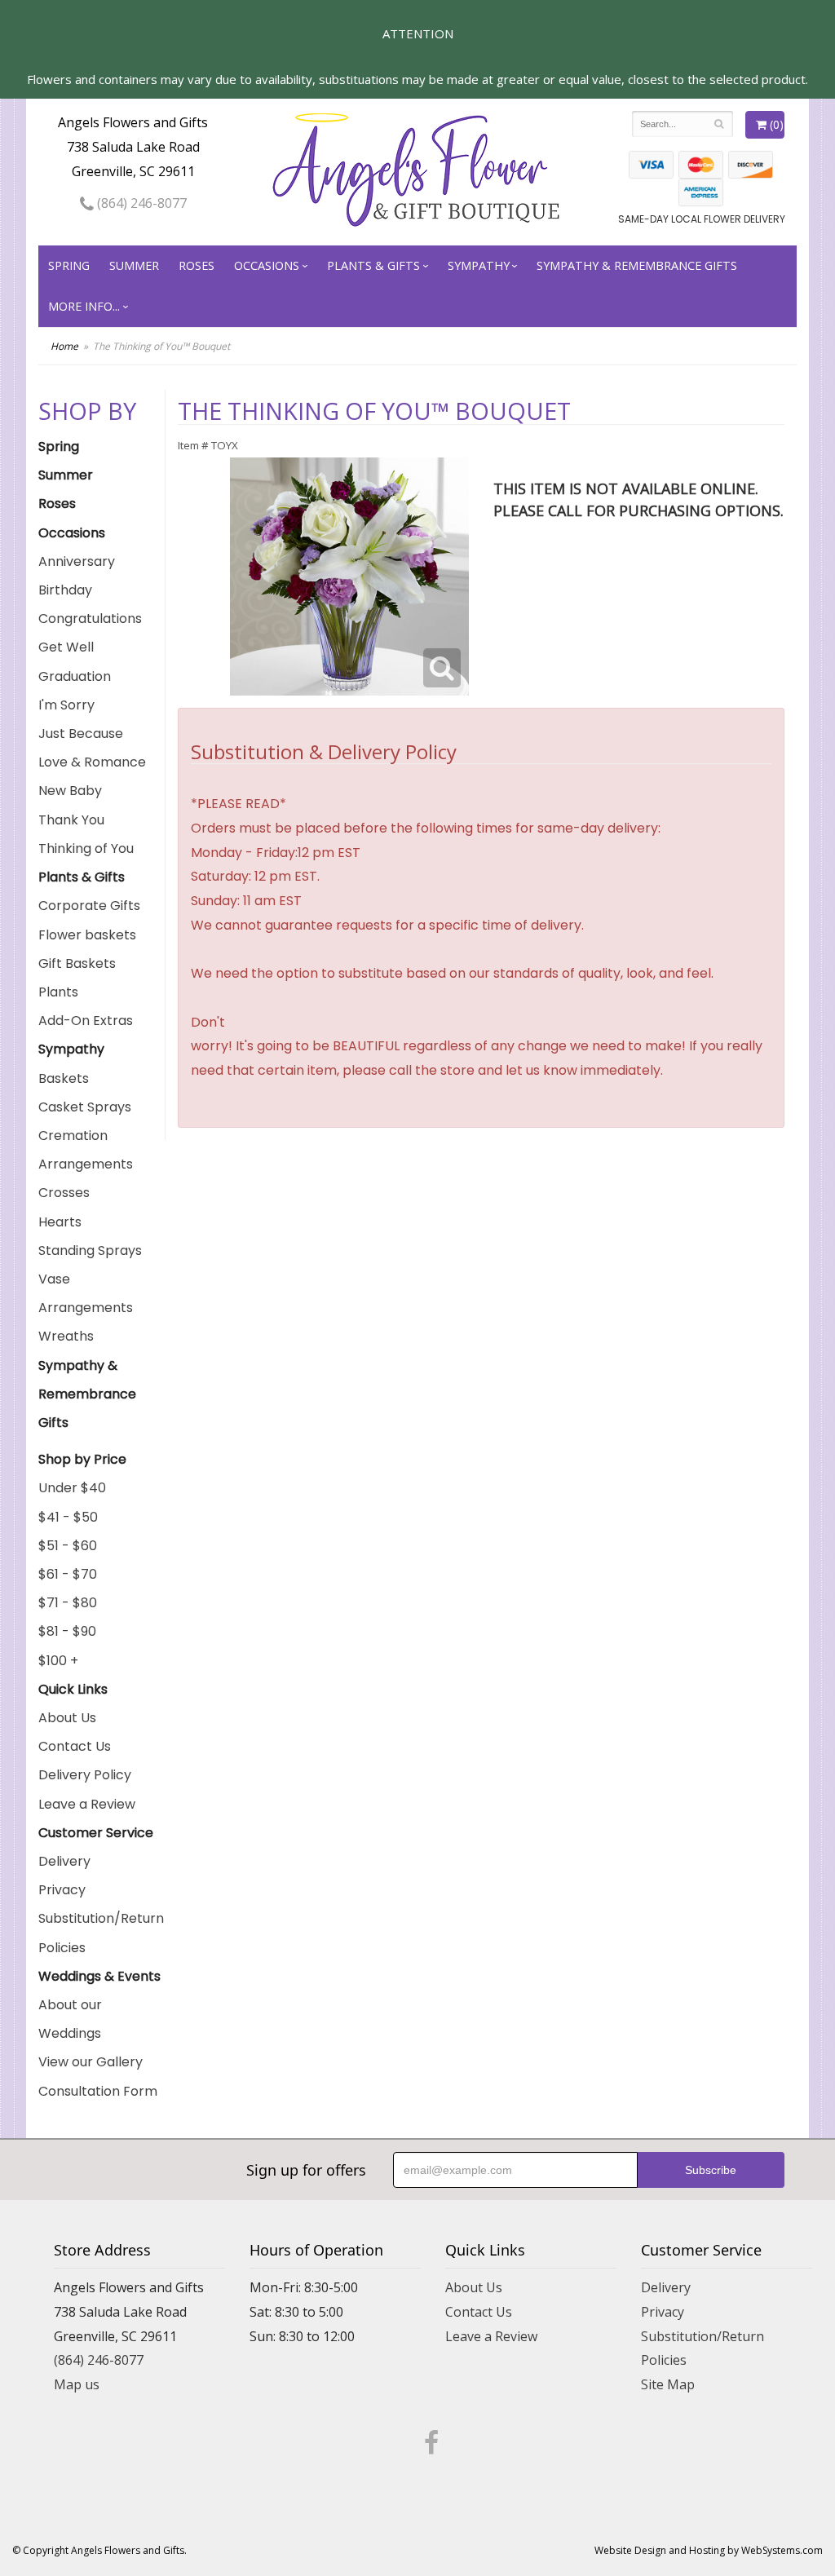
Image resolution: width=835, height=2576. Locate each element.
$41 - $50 (68, 1517)
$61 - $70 (68, 1574)
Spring (69, 265)
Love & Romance (92, 762)
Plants (58, 992)
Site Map (668, 2384)
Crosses (64, 1193)
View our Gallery (91, 2062)
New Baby (70, 791)
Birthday (65, 590)
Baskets (64, 1078)
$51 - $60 (68, 1546)
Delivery (64, 1861)
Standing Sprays (90, 1250)
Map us (77, 2384)
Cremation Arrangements (86, 1150)
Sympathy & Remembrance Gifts (637, 265)
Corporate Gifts (89, 906)
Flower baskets (87, 935)
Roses (197, 265)
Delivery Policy (85, 1775)
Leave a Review (87, 1804)
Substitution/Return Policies (101, 1933)
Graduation (75, 676)
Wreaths (66, 1336)
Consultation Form (98, 2091)
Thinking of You (86, 848)
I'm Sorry (66, 705)
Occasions (267, 265)
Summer (134, 265)
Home (64, 346)
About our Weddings (70, 2019)
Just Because (81, 733)
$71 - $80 (68, 1603)
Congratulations (90, 619)
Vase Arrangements (86, 1293)
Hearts (60, 1222)
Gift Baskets (77, 963)
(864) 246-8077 (140, 203)
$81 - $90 (67, 1631)
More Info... (84, 306)
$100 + (58, 1661)
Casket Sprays (85, 1107)
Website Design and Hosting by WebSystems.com (709, 2550)
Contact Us (75, 1746)
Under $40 (72, 1488)
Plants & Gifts (373, 265)
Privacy (62, 1890)
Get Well (66, 647)
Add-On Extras (86, 1021)
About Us (67, 1718)
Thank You (71, 820)
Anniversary (77, 561)
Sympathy (479, 265)
